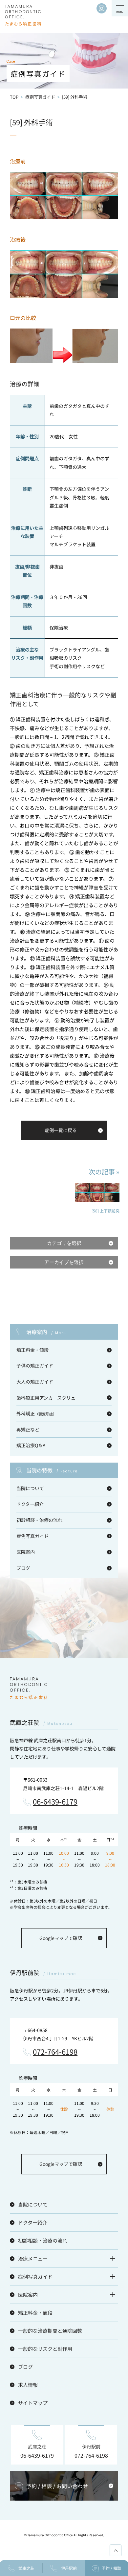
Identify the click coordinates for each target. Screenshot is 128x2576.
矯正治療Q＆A (31, 1445)
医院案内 (26, 1552)
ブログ (23, 1568)
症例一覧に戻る (61, 1130)
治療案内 (47, 1332)
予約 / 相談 (111, 2568)
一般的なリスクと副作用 (45, 2349)
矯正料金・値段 (32, 1350)
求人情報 (28, 2385)
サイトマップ (33, 2403)
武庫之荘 (26, 2568)
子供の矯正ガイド (35, 1366)
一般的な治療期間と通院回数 (50, 2331)
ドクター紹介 (30, 1504)
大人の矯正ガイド (35, 1382)
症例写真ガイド (40, 97)
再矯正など (28, 1429)
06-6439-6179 (55, 1802)
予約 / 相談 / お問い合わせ (57, 2486)
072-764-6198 (55, 2052)
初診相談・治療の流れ (39, 1520)
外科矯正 (36, 1413)
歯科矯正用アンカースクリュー (48, 1398)
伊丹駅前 (69, 2568)
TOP (14, 97)
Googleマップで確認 (61, 1938)
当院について (30, 1488)
